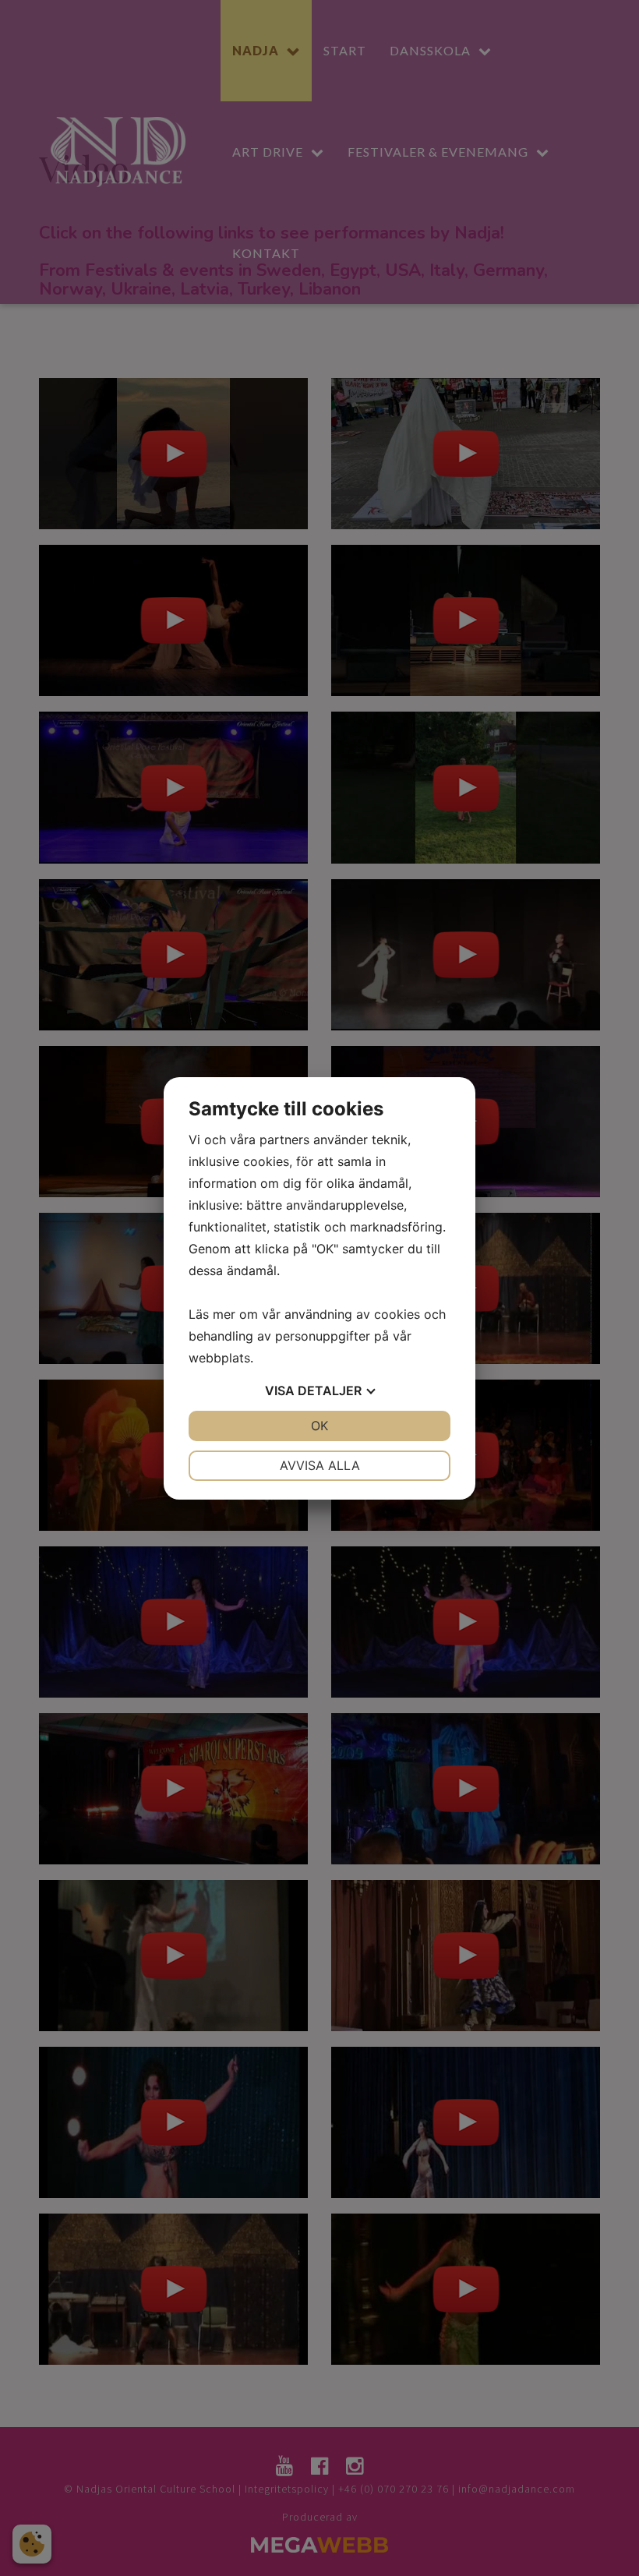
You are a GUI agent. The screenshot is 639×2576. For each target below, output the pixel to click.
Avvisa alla (320, 1465)
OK (319, 1426)
